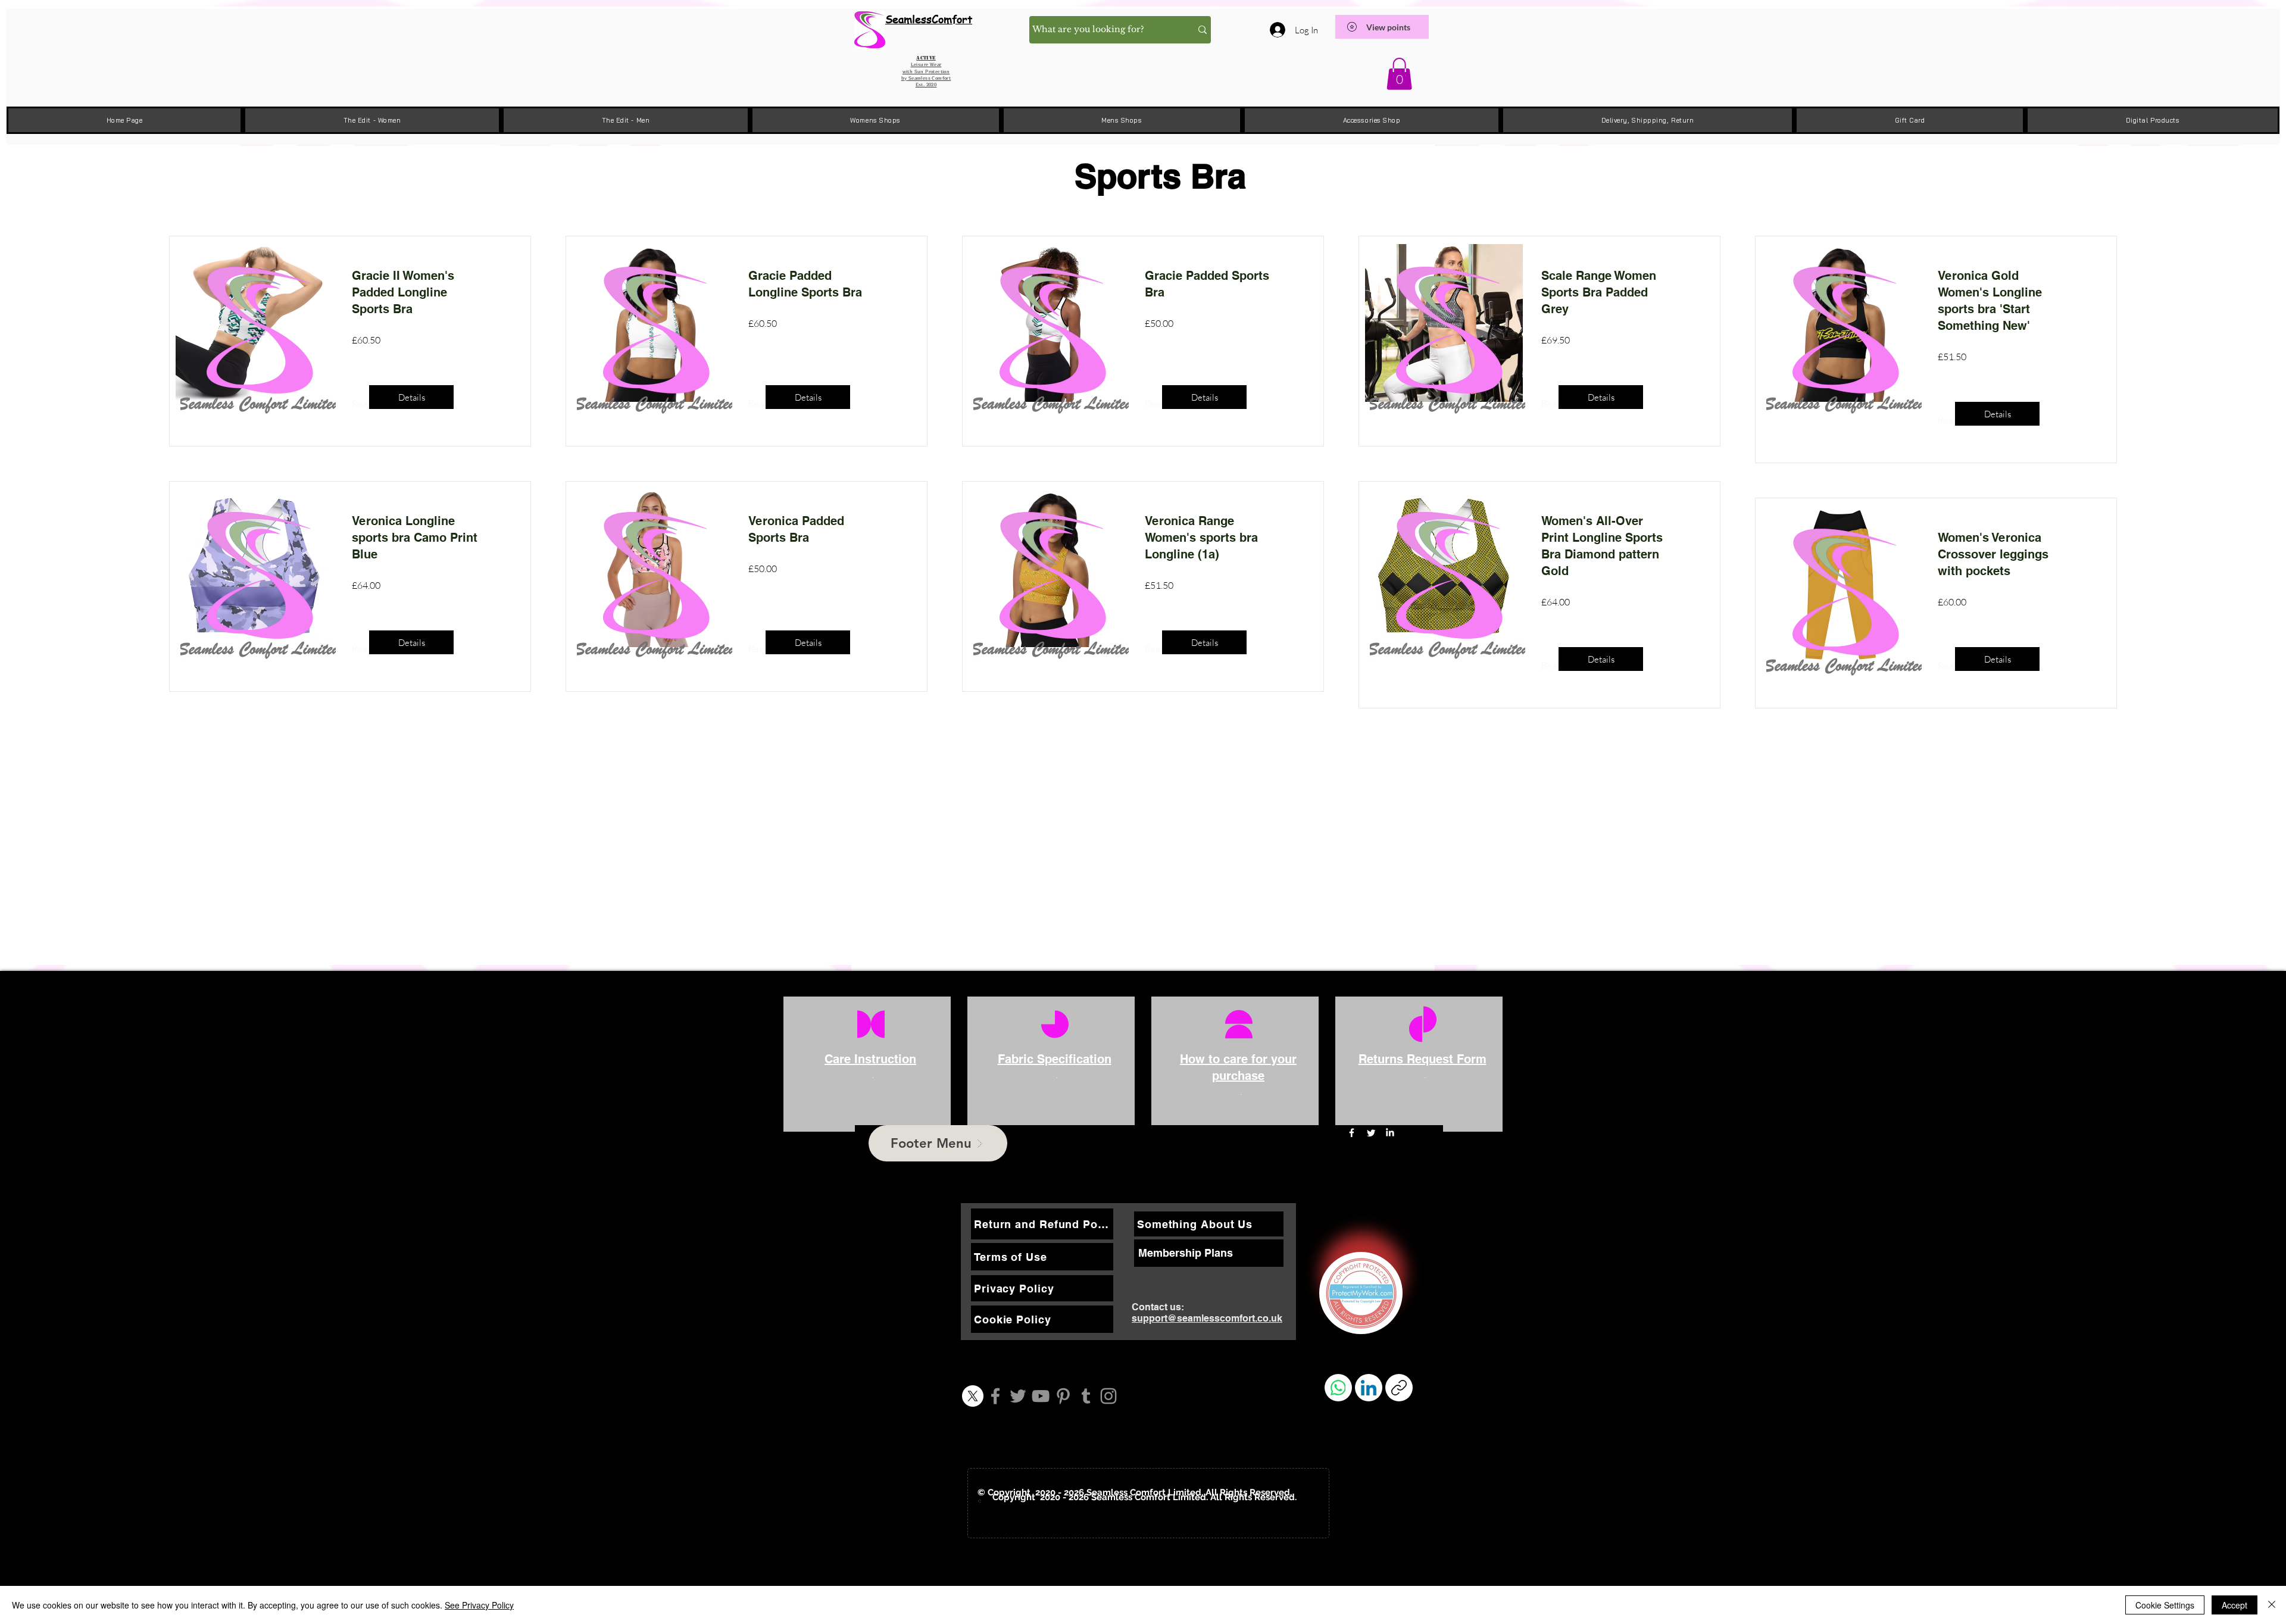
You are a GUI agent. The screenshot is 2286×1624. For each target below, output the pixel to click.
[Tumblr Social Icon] (1086, 1396)
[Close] (2272, 1605)
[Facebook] (995, 1396)
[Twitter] (1018, 1396)
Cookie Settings (2165, 1605)
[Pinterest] (1063, 1396)
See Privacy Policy (479, 1605)
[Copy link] (1399, 1388)
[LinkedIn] (1390, 1133)
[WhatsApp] (1338, 1388)
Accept (2235, 1605)
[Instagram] (1108, 1396)
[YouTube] (1041, 1396)
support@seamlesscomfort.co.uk (1207, 1318)
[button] (1399, 74)
